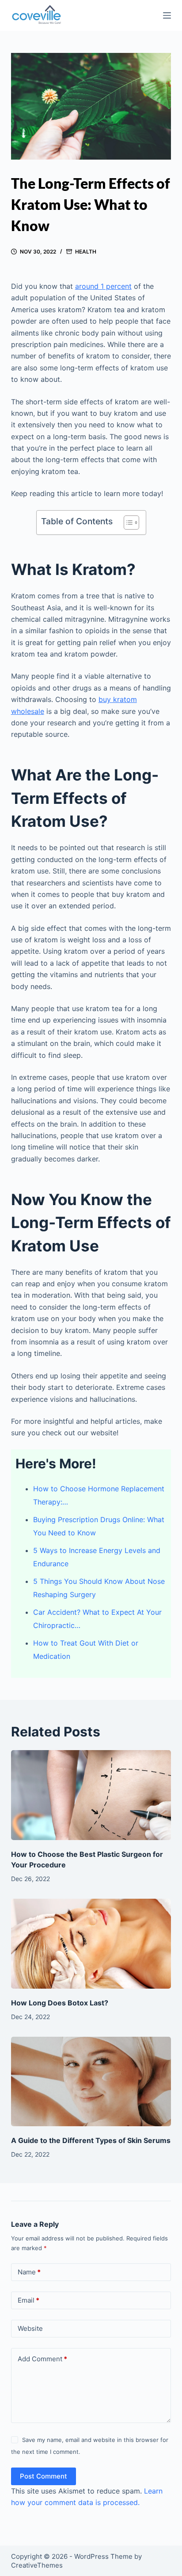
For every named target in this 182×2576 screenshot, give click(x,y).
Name (29, 2272)
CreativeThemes (37, 2565)
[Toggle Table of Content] (127, 523)
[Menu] (167, 15)
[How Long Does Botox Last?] (91, 1944)
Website (30, 2328)
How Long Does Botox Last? (60, 2003)
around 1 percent (103, 286)
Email (28, 2300)
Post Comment (44, 2476)
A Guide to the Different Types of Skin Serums (91, 2140)
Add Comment (42, 2359)
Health (86, 252)
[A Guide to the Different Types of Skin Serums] (91, 2082)
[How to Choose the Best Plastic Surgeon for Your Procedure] (91, 1795)
